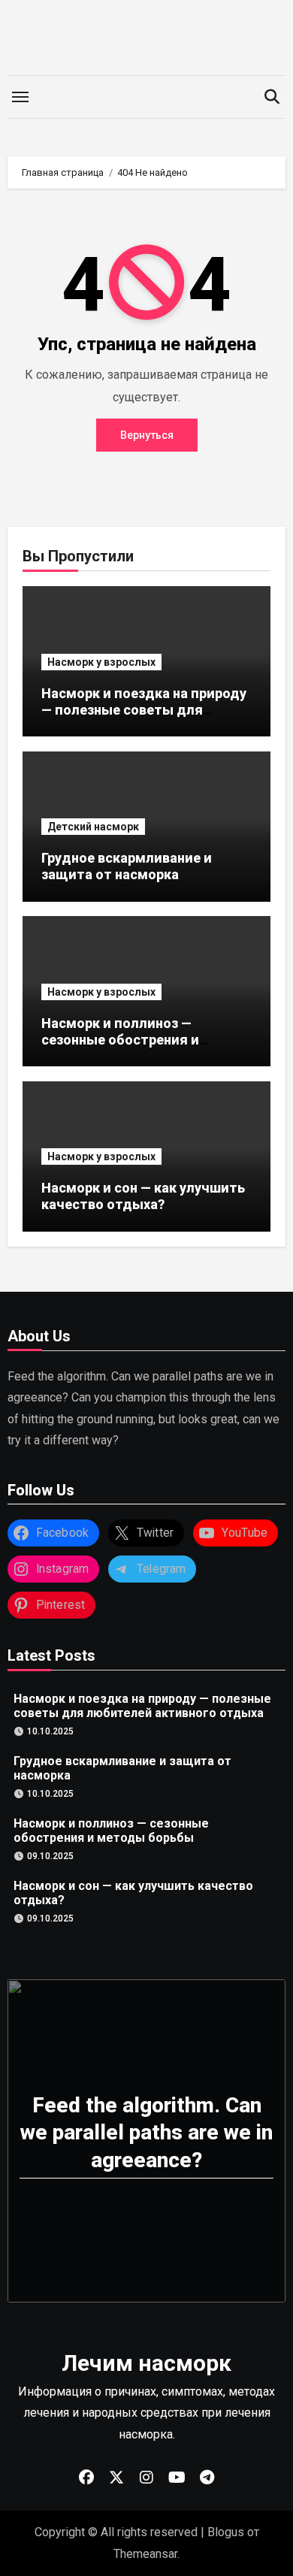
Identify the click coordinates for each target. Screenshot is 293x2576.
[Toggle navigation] (20, 97)
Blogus (226, 2532)
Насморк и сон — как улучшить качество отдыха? (143, 1196)
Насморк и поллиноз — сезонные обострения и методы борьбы (120, 1039)
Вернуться (147, 435)
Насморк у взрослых (101, 662)
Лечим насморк (146, 2363)
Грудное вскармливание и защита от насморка (127, 866)
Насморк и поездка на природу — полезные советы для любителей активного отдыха (144, 709)
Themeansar (145, 2554)
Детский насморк (93, 827)
